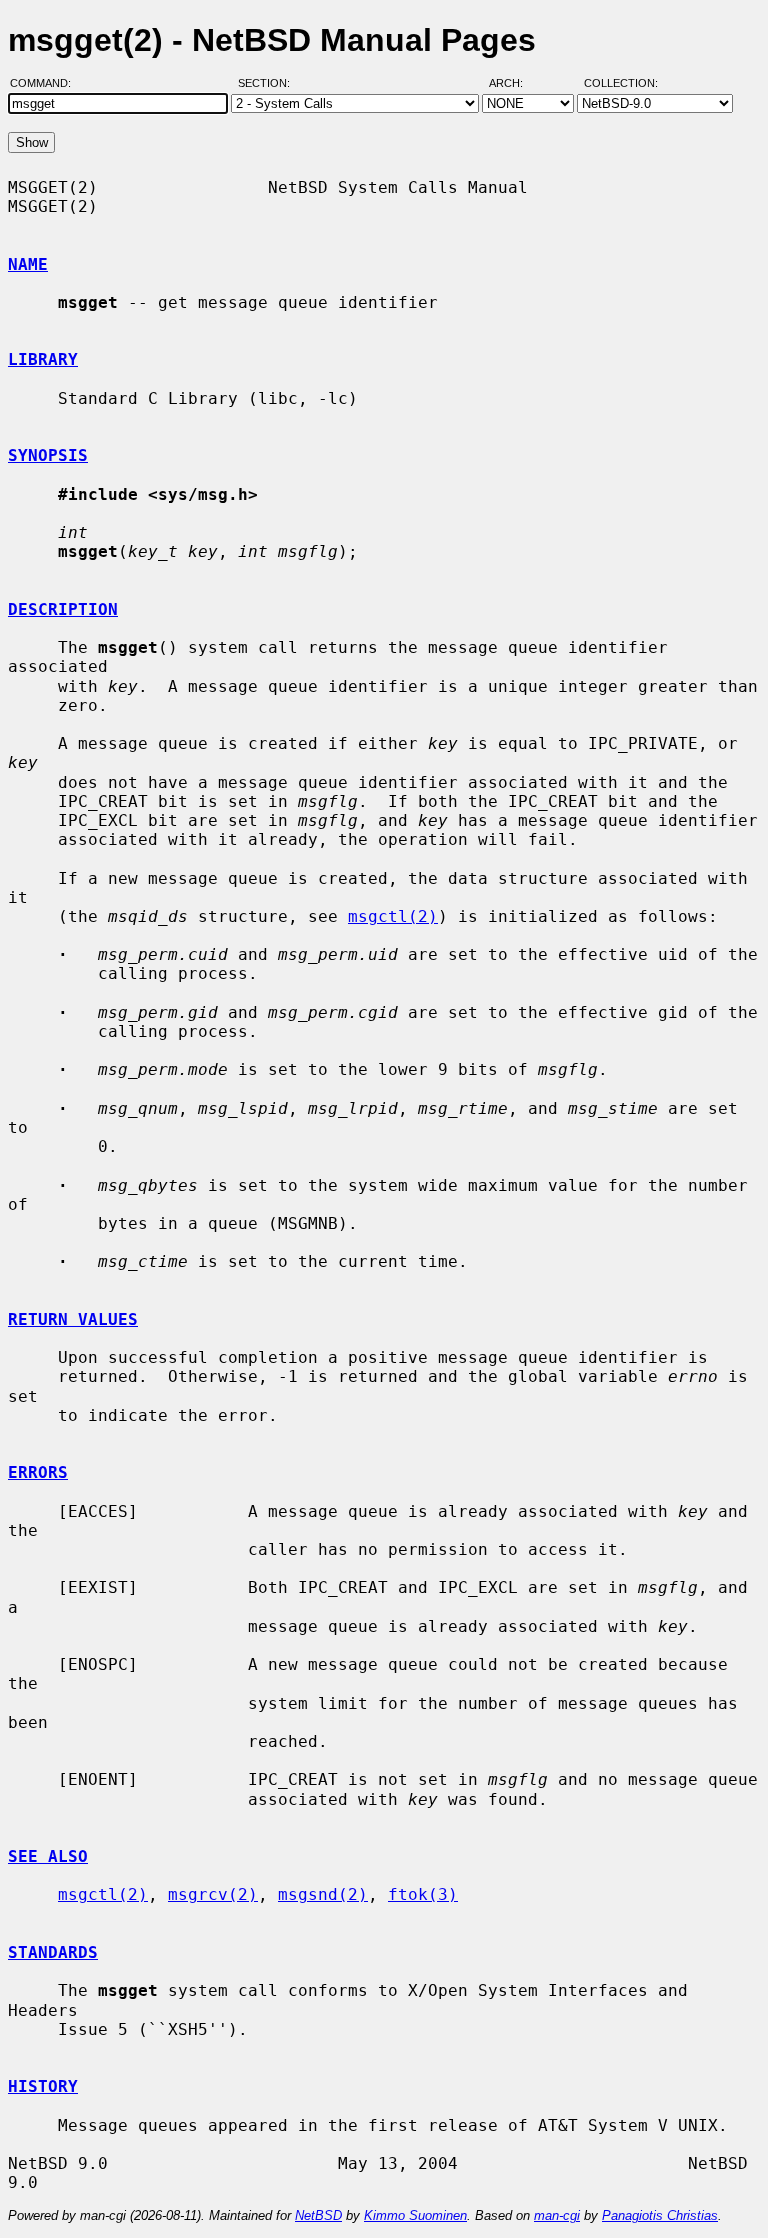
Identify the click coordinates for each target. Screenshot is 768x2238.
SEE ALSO (48, 1856)
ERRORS (38, 1472)
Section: (268, 83)
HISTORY (43, 2086)
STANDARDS (53, 1952)
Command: (46, 83)
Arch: (515, 83)
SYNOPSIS (48, 455)
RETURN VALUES (73, 1319)
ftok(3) (423, 1894)
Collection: (621, 83)
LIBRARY (43, 359)
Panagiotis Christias (660, 2215)
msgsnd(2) (323, 1894)
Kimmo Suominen (415, 2215)
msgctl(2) (393, 916)
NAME (28, 264)
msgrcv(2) (213, 1894)
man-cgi (557, 2215)
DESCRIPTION (63, 609)
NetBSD (318, 2215)
